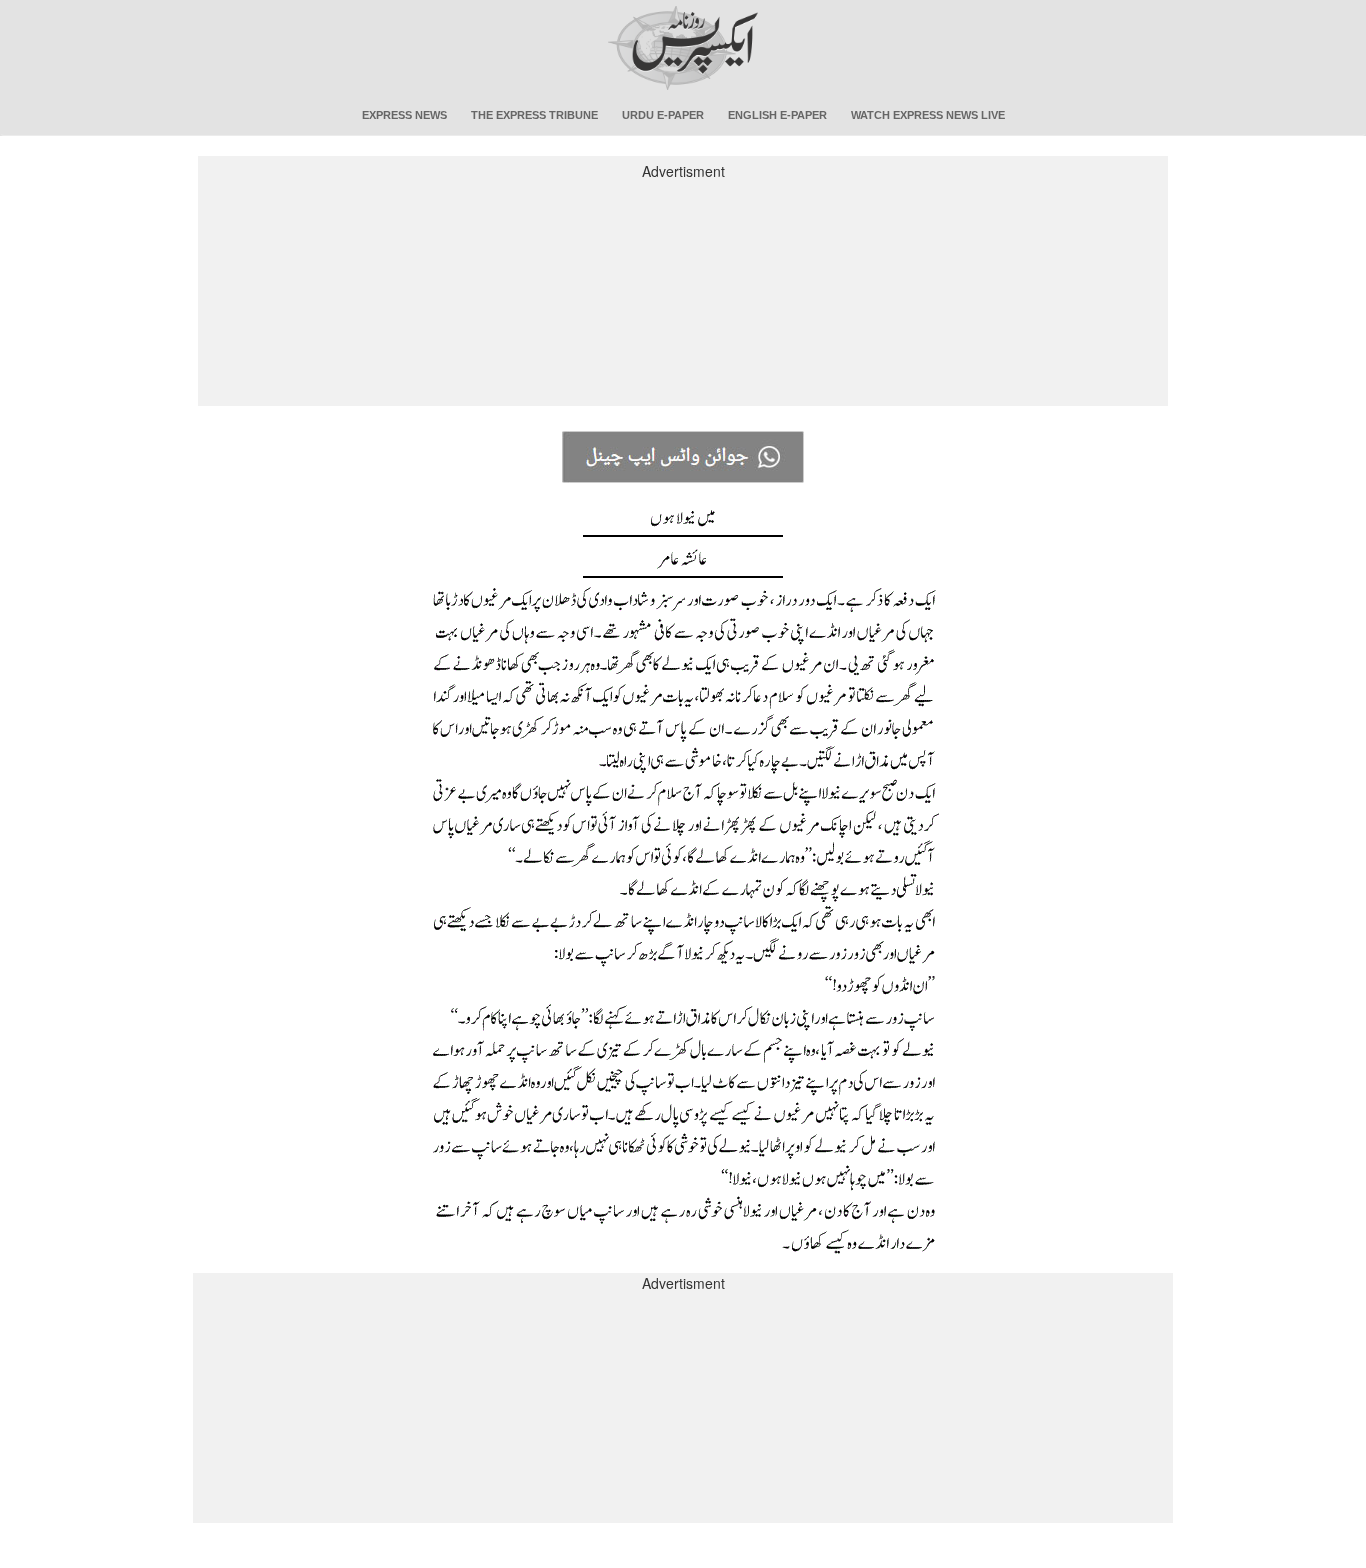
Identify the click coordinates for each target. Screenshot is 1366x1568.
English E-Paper (777, 115)
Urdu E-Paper (663, 115)
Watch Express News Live (928, 115)
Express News (404, 115)
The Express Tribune (534, 115)
